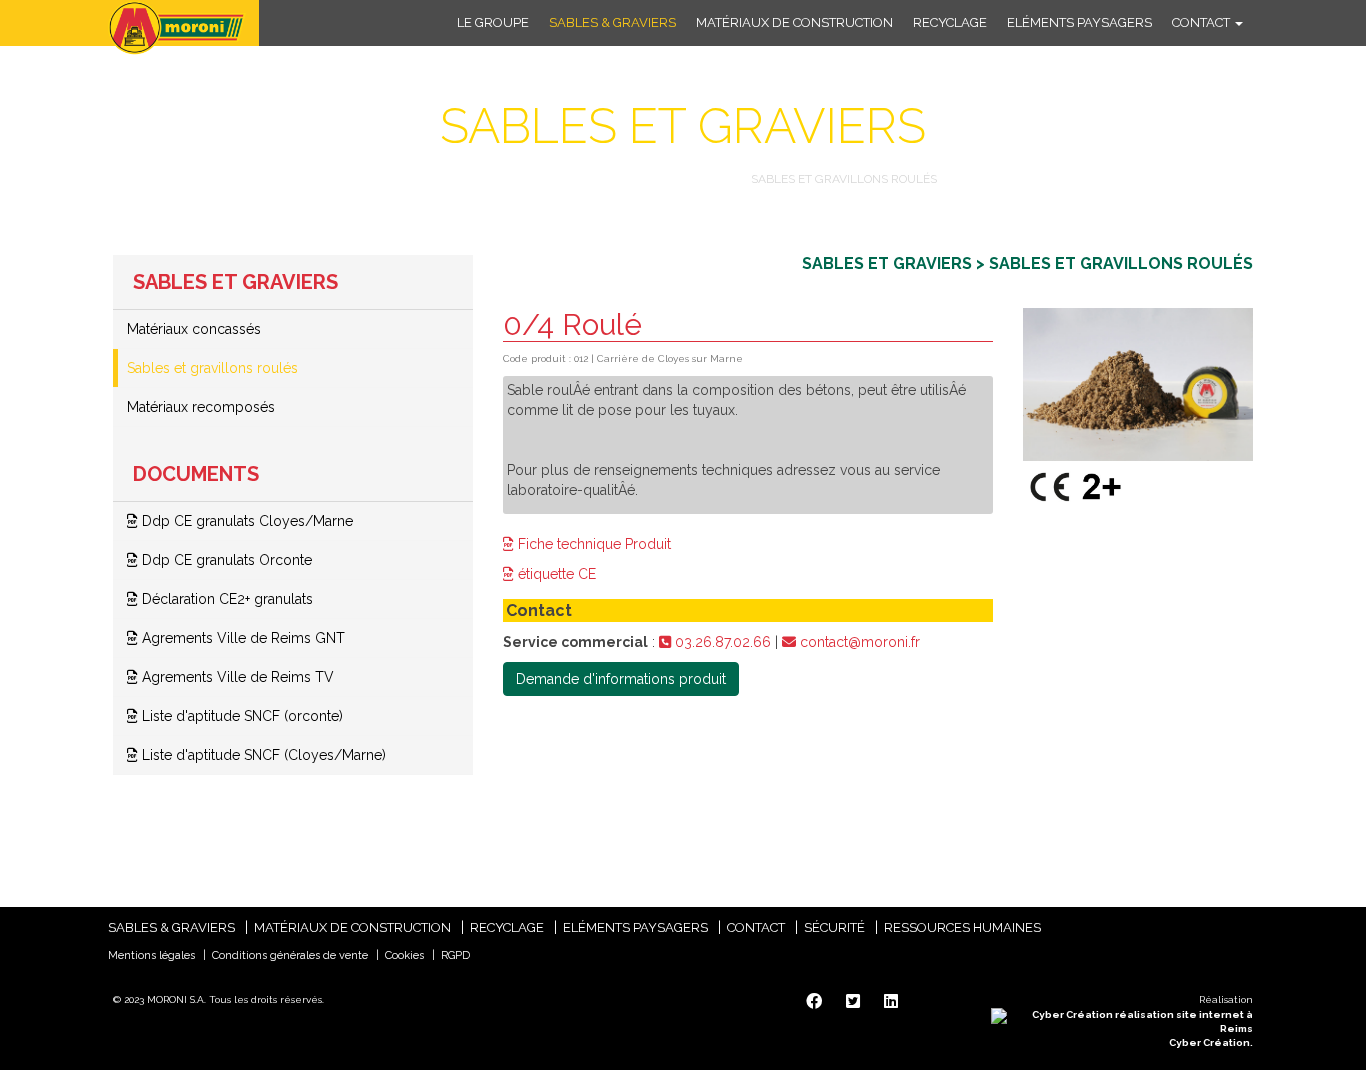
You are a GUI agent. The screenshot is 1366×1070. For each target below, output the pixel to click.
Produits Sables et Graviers (628, 179)
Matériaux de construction (794, 22)
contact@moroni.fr (858, 642)
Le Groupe (493, 22)
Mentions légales (151, 955)
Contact (1202, 22)
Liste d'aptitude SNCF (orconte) (240, 716)
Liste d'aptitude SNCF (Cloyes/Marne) (262, 755)
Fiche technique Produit (592, 544)
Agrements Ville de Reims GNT (241, 638)
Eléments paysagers (1079, 22)
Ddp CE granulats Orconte (225, 560)
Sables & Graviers (612, 22)
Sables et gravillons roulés (212, 368)
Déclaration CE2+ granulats (225, 599)
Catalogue (467, 179)
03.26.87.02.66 (721, 642)
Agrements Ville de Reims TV (236, 677)
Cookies (404, 955)
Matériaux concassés (194, 329)
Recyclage (950, 22)
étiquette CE (555, 574)
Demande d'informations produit (621, 679)
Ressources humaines (962, 927)
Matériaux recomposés (201, 407)
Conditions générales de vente (290, 955)
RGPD (455, 955)
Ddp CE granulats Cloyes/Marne (245, 521)
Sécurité (834, 927)
